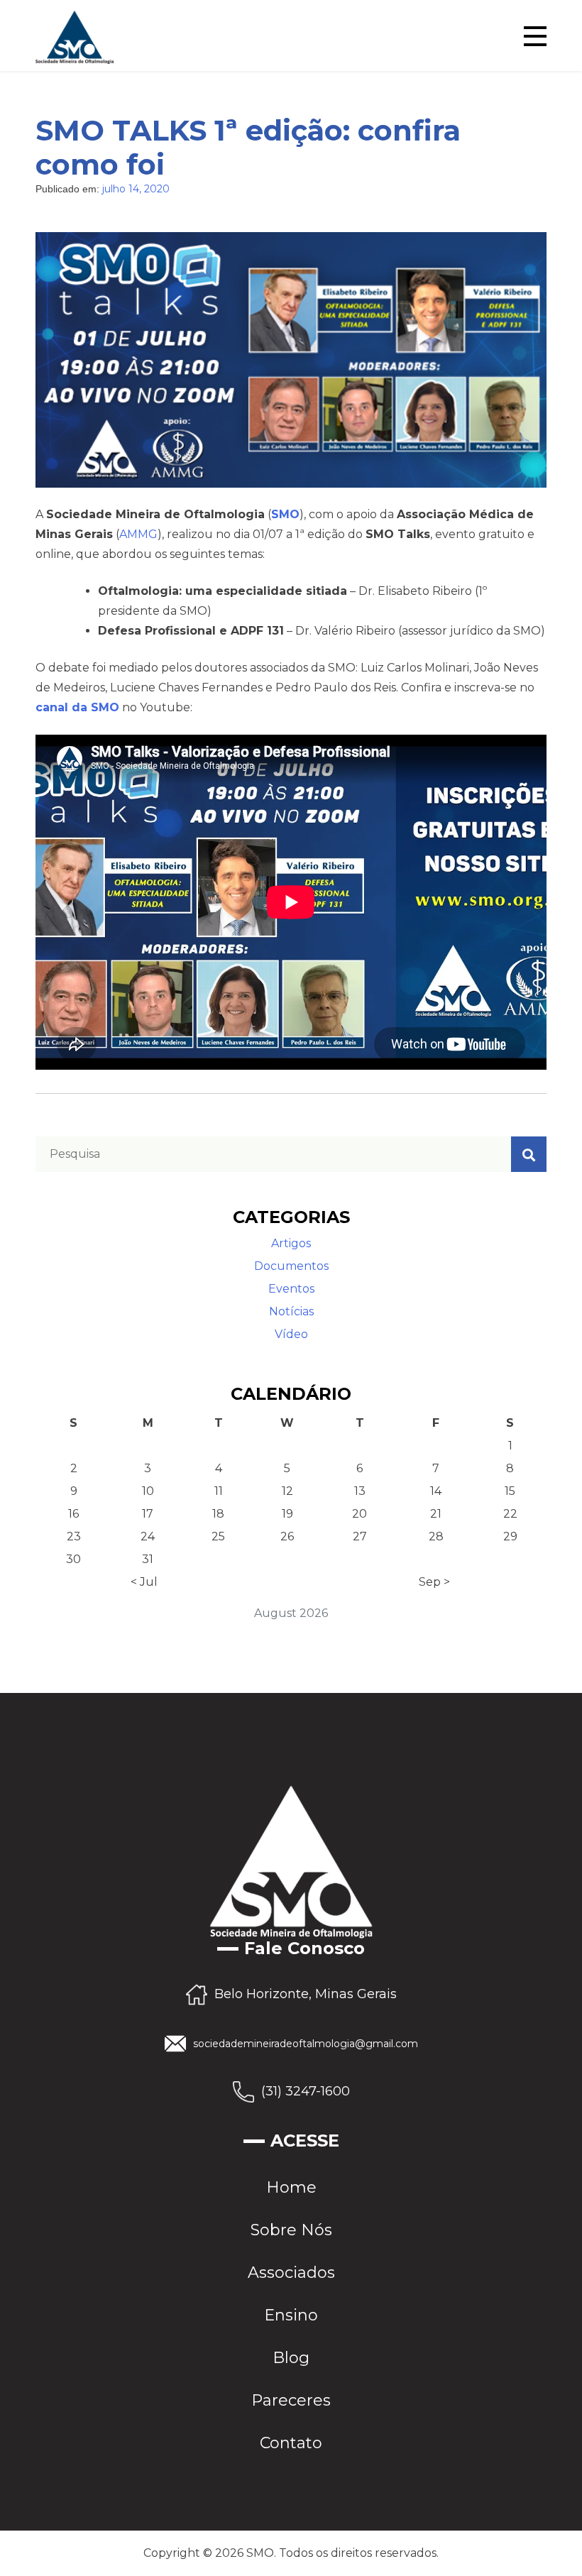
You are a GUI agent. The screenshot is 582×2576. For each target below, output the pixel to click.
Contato (291, 2443)
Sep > (434, 1582)
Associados (291, 2273)
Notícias (291, 1311)
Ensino (291, 2315)
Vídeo (291, 1334)
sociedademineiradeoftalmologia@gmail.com (306, 2044)
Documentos (291, 1266)
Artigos (291, 1243)
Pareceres (291, 2400)
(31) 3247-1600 (306, 2090)
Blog (291, 2358)
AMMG (138, 534)
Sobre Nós (291, 2230)
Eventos (291, 1289)
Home (291, 2187)
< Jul (144, 1582)
